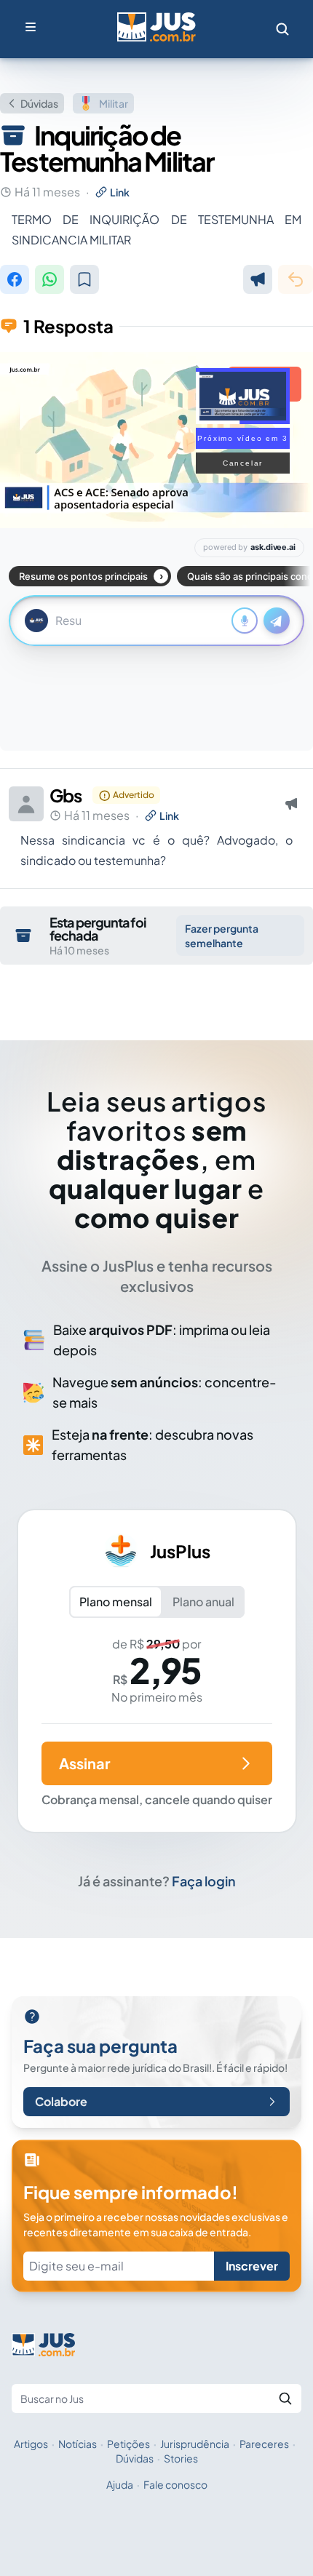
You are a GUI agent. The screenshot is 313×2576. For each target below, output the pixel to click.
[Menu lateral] (31, 27)
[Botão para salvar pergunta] (84, 279)
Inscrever (252, 2266)
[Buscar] (285, 2398)
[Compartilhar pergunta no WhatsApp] (49, 279)
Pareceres (264, 2444)
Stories (181, 2458)
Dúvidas (39, 103)
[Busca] (282, 29)
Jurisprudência (195, 2444)
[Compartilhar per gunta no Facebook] (15, 279)
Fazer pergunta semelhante (222, 936)
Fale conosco (175, 2484)
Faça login (204, 1881)
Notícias (78, 2444)
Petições (128, 2444)
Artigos (31, 2444)
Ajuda (120, 2484)
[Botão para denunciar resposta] (291, 804)
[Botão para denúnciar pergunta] (258, 279)
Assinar (84, 1763)
